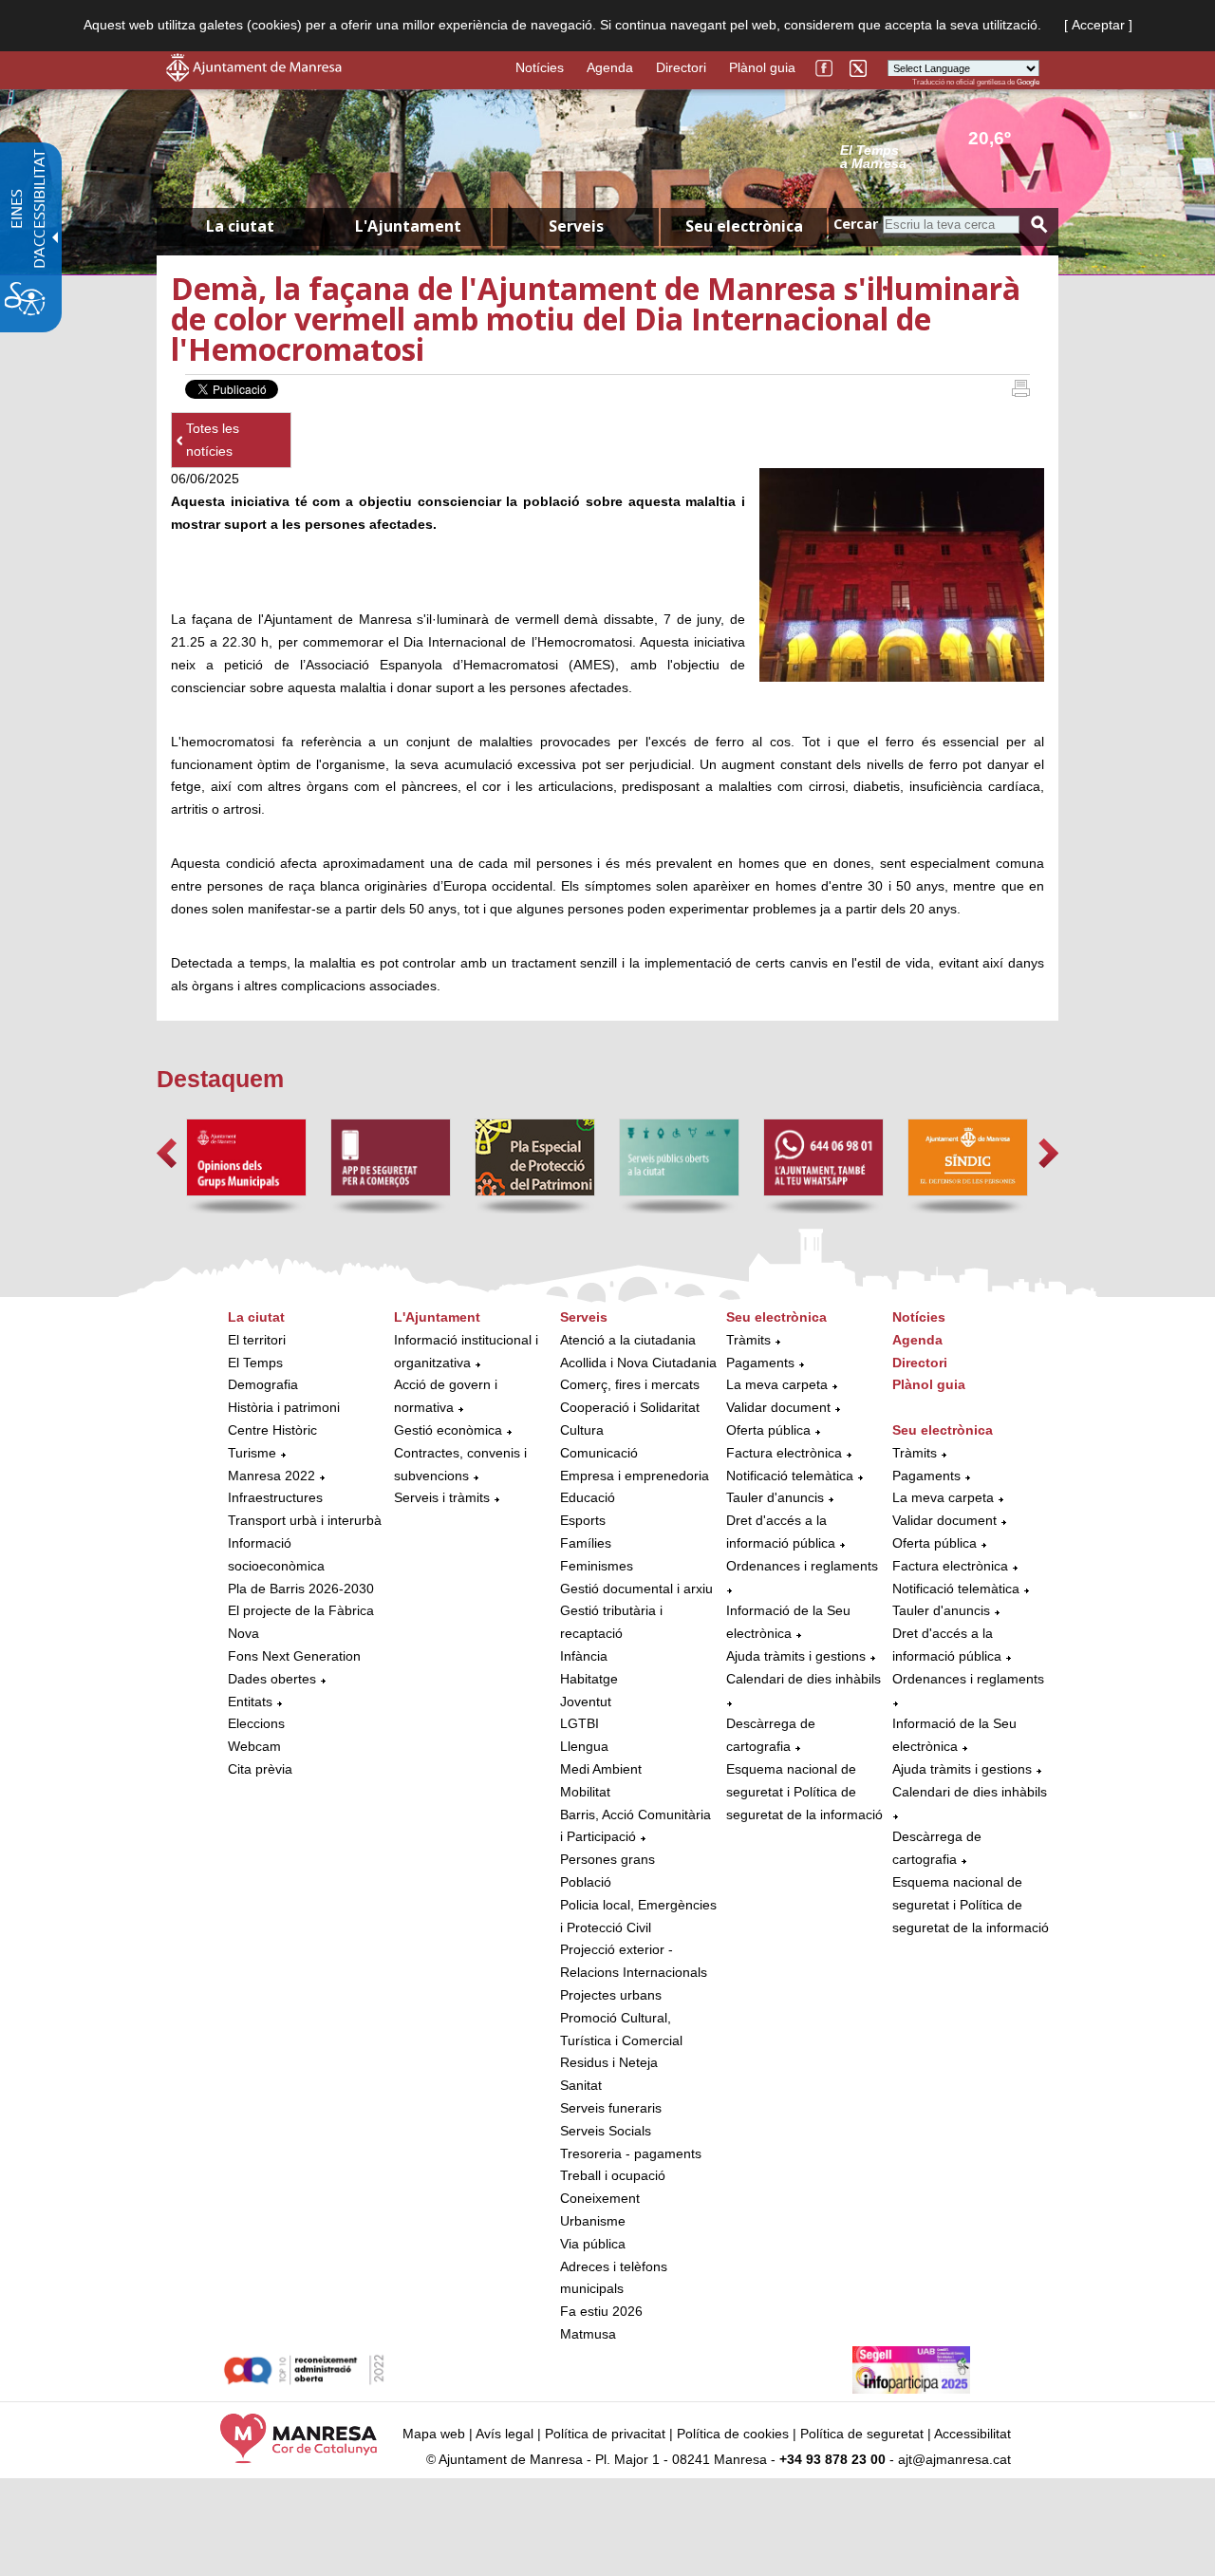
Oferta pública (768, 1430)
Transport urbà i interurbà (305, 1520)
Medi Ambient (601, 1769)
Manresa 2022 (271, 1476)
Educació (588, 1497)
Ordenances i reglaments (802, 1566)
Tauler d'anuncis (775, 1497)
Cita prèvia (260, 1769)
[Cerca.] (1039, 225)
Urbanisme (593, 2221)
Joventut (586, 1702)
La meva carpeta (777, 1384)
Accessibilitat (972, 2434)
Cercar (856, 224)
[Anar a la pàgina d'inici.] (254, 77)
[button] (167, 1153)
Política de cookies (733, 2434)
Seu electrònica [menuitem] (744, 226)
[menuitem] (306, 1544)
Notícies (540, 67)
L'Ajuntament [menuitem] (408, 226)
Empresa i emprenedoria (635, 1476)
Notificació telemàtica (790, 1476)
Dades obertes (274, 1679)
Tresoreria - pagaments (631, 2153)
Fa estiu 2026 (601, 2311)
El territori (257, 1340)
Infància (584, 1656)
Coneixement (600, 2198)
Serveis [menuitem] (576, 226)
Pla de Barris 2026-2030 (301, 1589)
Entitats (250, 1702)
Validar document (778, 1407)
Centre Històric (272, 1430)
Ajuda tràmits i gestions (796, 1656)
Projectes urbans (611, 1995)
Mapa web (434, 2434)
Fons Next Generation (294, 1656)
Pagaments (760, 1363)
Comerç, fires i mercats (630, 1384)
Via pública (593, 2244)
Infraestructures (275, 1497)
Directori (681, 67)
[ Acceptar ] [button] (1098, 25)
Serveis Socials (606, 2131)
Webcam (254, 1746)
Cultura (582, 1430)
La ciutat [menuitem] (240, 226)
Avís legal (505, 2434)
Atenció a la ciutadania (628, 1340)
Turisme (252, 1453)
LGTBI (579, 1723)
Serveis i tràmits (442, 1497)
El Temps (255, 1363)
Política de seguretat (862, 2434)
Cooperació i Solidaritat (630, 1407)
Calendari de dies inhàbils (804, 1679)
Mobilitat (585, 1792)
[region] (940, 156)
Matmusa (588, 2334)
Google (1028, 82)
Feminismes (597, 1566)
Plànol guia (762, 67)
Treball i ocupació (613, 2175)
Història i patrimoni (284, 1407)
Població (586, 1882)
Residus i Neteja (609, 2062)
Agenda (610, 67)
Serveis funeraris (611, 2108)
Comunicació (599, 1453)
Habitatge (589, 1679)
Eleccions (256, 1723)
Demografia (263, 1384)
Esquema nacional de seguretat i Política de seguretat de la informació (804, 1792)
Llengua (584, 1746)
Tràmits (748, 1340)
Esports (583, 1520)
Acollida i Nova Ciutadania (638, 1363)
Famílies (586, 1543)
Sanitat (581, 2085)
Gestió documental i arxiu (636, 1589)
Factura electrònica (784, 1453)
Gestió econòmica (448, 1430)
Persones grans (607, 1859)
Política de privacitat (605, 2434)
